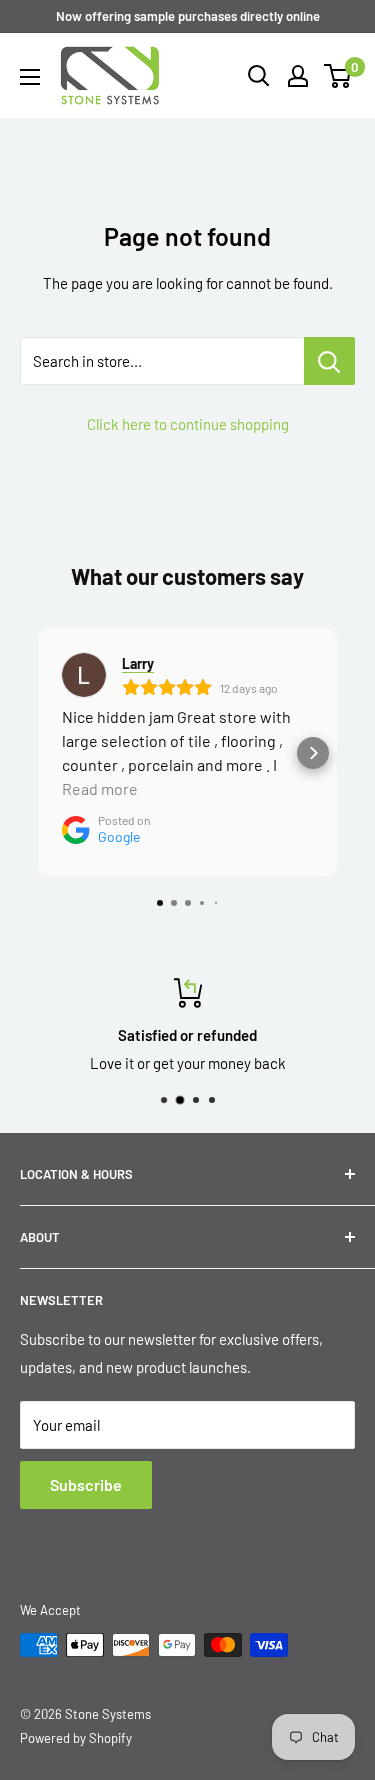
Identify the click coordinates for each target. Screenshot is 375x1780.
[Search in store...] (329, 361)
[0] (338, 76)
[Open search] (259, 76)
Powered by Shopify (76, 1738)
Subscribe (86, 1484)
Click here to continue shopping (188, 424)
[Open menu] (30, 77)
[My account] (298, 76)
